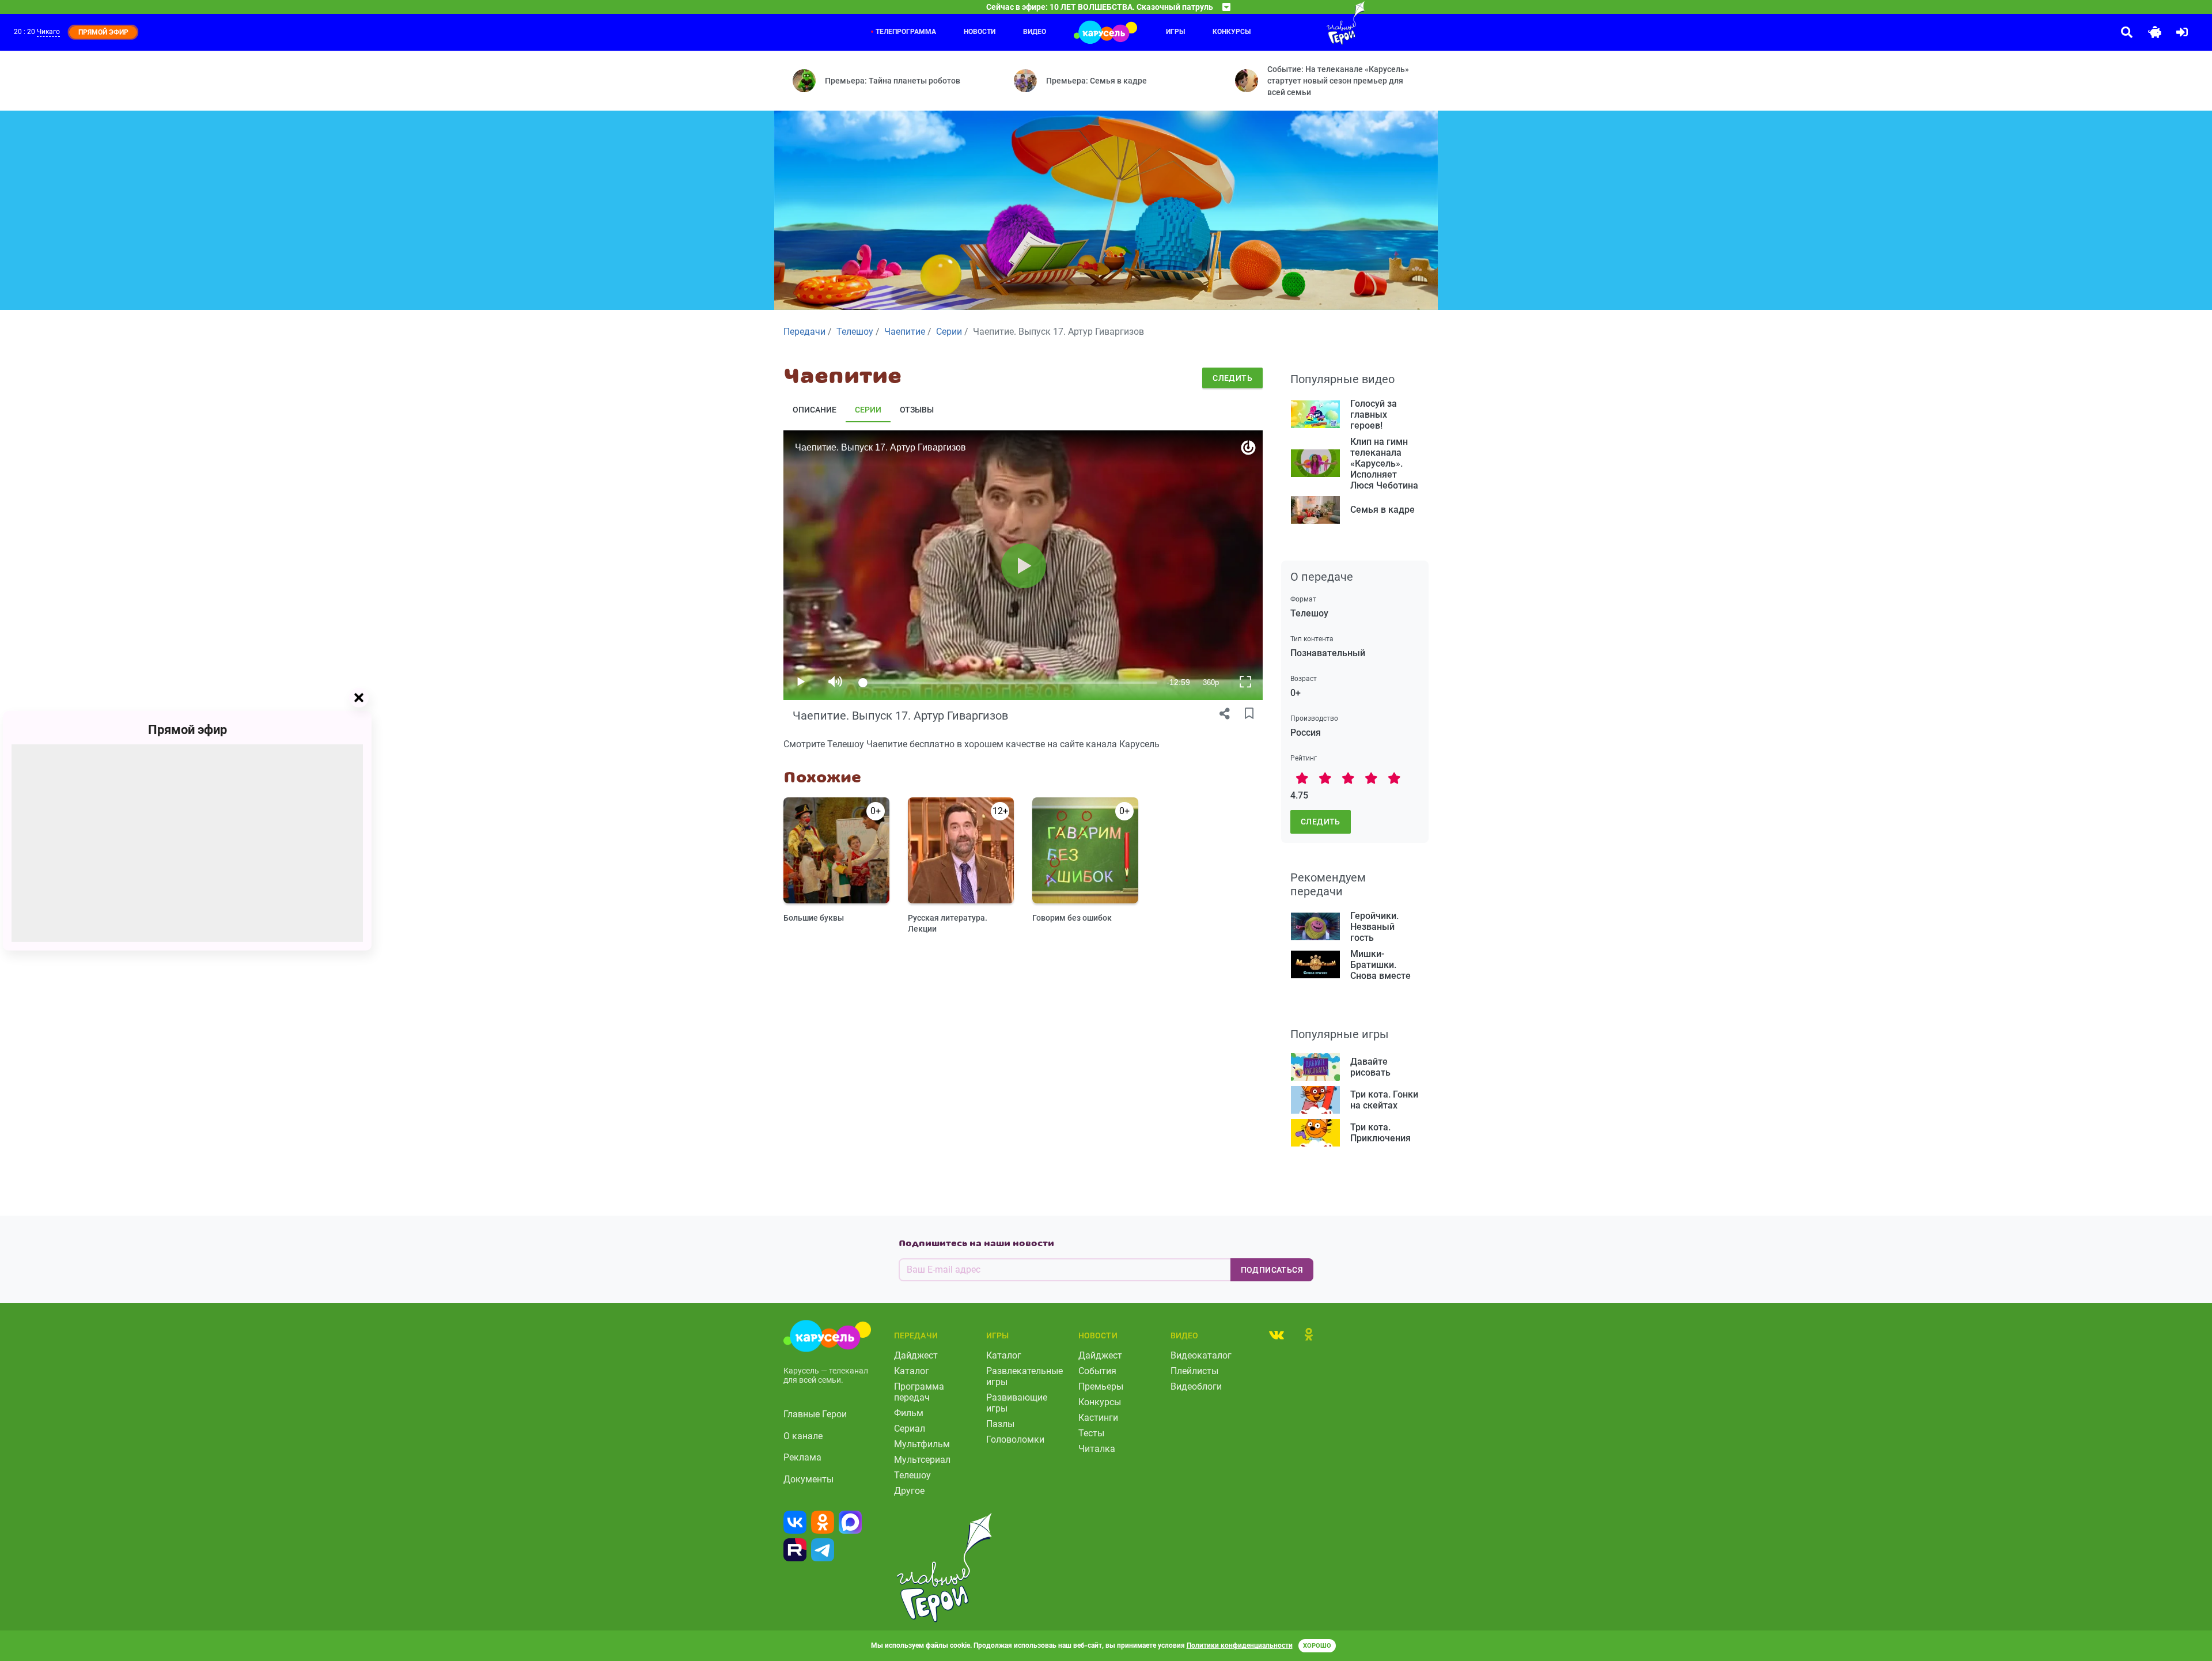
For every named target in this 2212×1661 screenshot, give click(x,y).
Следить (1232, 378)
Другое (909, 1491)
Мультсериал (922, 1460)
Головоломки (1015, 1439)
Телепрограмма (906, 32)
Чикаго (48, 32)
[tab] (1277, 1334)
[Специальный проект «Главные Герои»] (1308, 23)
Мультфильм (922, 1444)
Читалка (1097, 1449)
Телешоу (912, 1475)
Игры (1175, 32)
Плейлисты (1194, 1371)
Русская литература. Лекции (948, 923)
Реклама (802, 1457)
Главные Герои (815, 1414)
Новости (980, 32)
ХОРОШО (1317, 1646)
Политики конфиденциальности (1240, 1645)
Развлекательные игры (1024, 1376)
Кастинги (1098, 1418)
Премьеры (1101, 1386)
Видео (1035, 32)
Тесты (1091, 1433)
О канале (803, 1436)
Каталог (912, 1371)
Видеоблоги (1196, 1386)
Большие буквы (814, 918)
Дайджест (916, 1355)
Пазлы (1000, 1424)
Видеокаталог (1201, 1355)
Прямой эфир (188, 729)
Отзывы (917, 410)
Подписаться (1272, 1270)
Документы (808, 1479)
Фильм (909, 1413)
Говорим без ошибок (1072, 918)
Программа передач (919, 1392)
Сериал (910, 1429)
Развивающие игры (1017, 1403)
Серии (868, 410)
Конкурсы (1232, 32)
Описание (815, 410)
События (1097, 1371)
